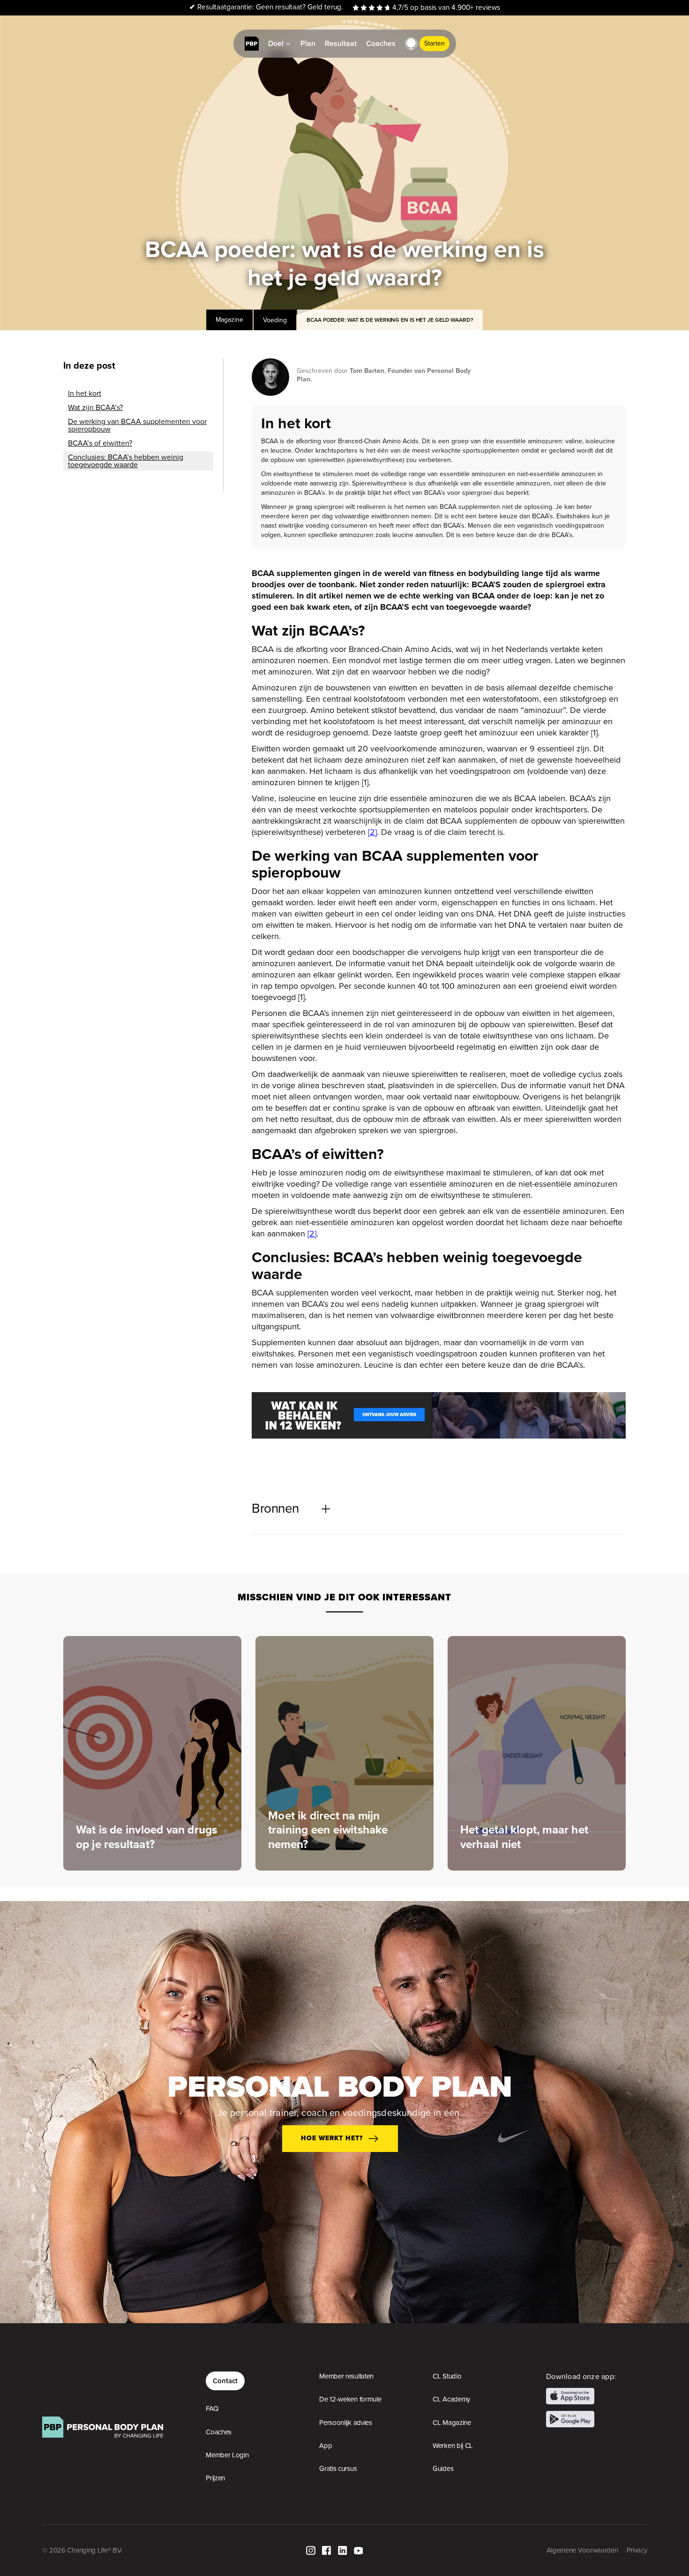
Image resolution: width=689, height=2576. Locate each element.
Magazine (229, 320)
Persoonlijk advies (346, 2423)
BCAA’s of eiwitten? (100, 443)
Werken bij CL (453, 2446)
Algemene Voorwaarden (582, 2550)
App (326, 2446)
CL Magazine (452, 2423)
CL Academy (451, 2399)
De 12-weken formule (350, 2399)
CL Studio (447, 2376)
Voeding (275, 320)
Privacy (637, 2550)
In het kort (85, 394)
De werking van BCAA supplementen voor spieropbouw (137, 425)
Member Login (227, 2455)
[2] (372, 832)
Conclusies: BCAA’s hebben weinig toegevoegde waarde (126, 461)
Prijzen (215, 2478)
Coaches (219, 2432)
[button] (411, 44)
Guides (443, 2469)
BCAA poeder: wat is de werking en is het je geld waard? (390, 320)
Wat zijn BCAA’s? (95, 408)
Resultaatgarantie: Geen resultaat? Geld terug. (266, 7)
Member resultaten (346, 2376)
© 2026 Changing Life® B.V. (82, 2550)
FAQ (212, 2409)
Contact (225, 2381)
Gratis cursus (338, 2469)
